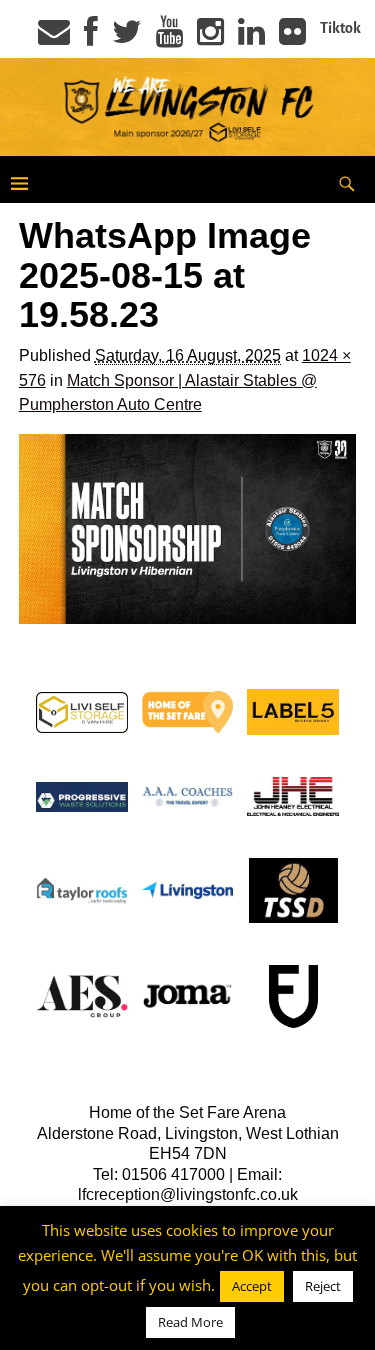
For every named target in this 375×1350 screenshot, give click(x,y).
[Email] (54, 38)
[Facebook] (91, 38)
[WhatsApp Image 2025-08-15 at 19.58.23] (188, 529)
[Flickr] (292, 38)
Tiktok (340, 28)
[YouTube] (169, 38)
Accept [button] (252, 1286)
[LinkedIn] (251, 38)
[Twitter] (127, 38)
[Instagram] (210, 38)
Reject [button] (323, 1286)
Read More (190, 1322)
